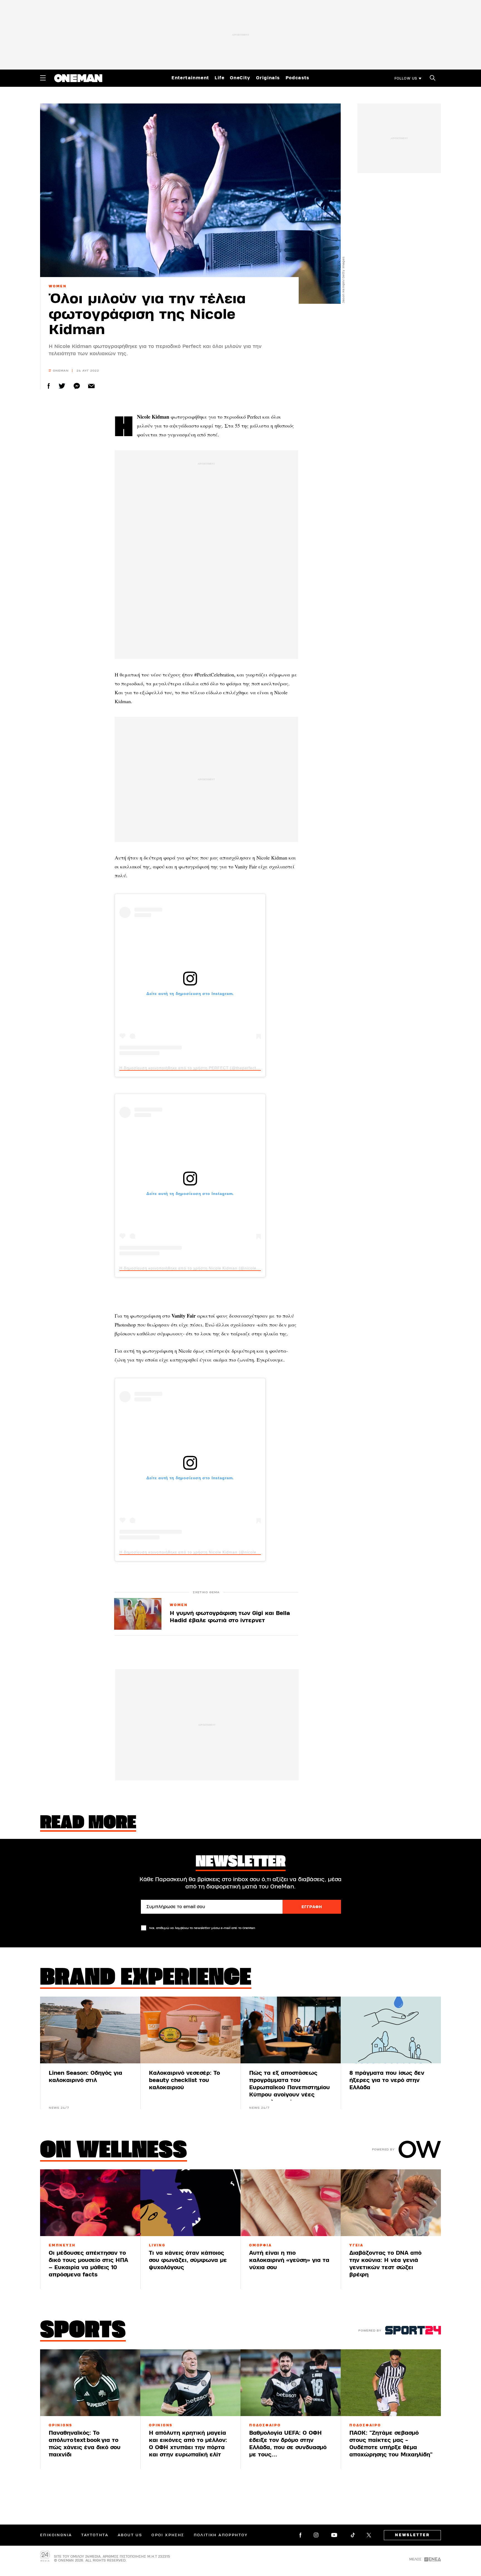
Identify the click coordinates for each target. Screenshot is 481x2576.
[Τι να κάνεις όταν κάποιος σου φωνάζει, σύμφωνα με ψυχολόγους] (190, 2203)
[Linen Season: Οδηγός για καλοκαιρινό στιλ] (90, 2030)
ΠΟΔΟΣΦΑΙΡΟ (265, 2425)
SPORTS (83, 2331)
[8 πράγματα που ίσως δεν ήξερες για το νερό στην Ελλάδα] (391, 2030)
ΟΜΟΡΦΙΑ (260, 2245)
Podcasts (298, 78)
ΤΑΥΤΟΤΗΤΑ (95, 2535)
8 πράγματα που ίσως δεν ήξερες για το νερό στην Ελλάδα (387, 2080)
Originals (268, 78)
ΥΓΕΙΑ (356, 2245)
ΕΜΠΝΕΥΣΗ (62, 2245)
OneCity (240, 78)
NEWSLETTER (412, 2535)
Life (219, 78)
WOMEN (58, 286)
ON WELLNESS (114, 2151)
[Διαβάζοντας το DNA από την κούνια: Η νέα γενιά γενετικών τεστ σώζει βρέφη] (391, 2203)
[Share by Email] (91, 386)
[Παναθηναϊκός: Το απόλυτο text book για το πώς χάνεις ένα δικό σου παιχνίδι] (90, 2383)
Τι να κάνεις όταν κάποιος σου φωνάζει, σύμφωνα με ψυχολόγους (188, 2260)
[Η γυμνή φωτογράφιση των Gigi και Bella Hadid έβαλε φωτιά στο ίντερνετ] (138, 1614)
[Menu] (43, 78)
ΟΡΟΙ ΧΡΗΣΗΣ (168, 2535)
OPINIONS (61, 2425)
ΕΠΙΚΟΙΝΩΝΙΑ (56, 2535)
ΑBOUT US (130, 2535)
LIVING (157, 2245)
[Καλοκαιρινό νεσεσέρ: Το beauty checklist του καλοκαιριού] (190, 2030)
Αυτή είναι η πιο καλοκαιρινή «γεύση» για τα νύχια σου (289, 2260)
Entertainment (190, 78)
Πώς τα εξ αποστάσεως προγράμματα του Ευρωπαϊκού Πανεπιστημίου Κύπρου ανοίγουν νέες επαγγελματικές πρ (289, 2087)
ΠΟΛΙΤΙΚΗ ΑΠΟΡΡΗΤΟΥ (221, 2535)
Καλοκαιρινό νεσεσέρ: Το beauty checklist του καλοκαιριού (184, 2080)
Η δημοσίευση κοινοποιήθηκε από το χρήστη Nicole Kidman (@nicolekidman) (196, 1268)
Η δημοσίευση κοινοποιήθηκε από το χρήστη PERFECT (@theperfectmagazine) (198, 1068)
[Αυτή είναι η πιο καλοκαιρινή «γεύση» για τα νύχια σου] (291, 2203)
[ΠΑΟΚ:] (391, 2383)
